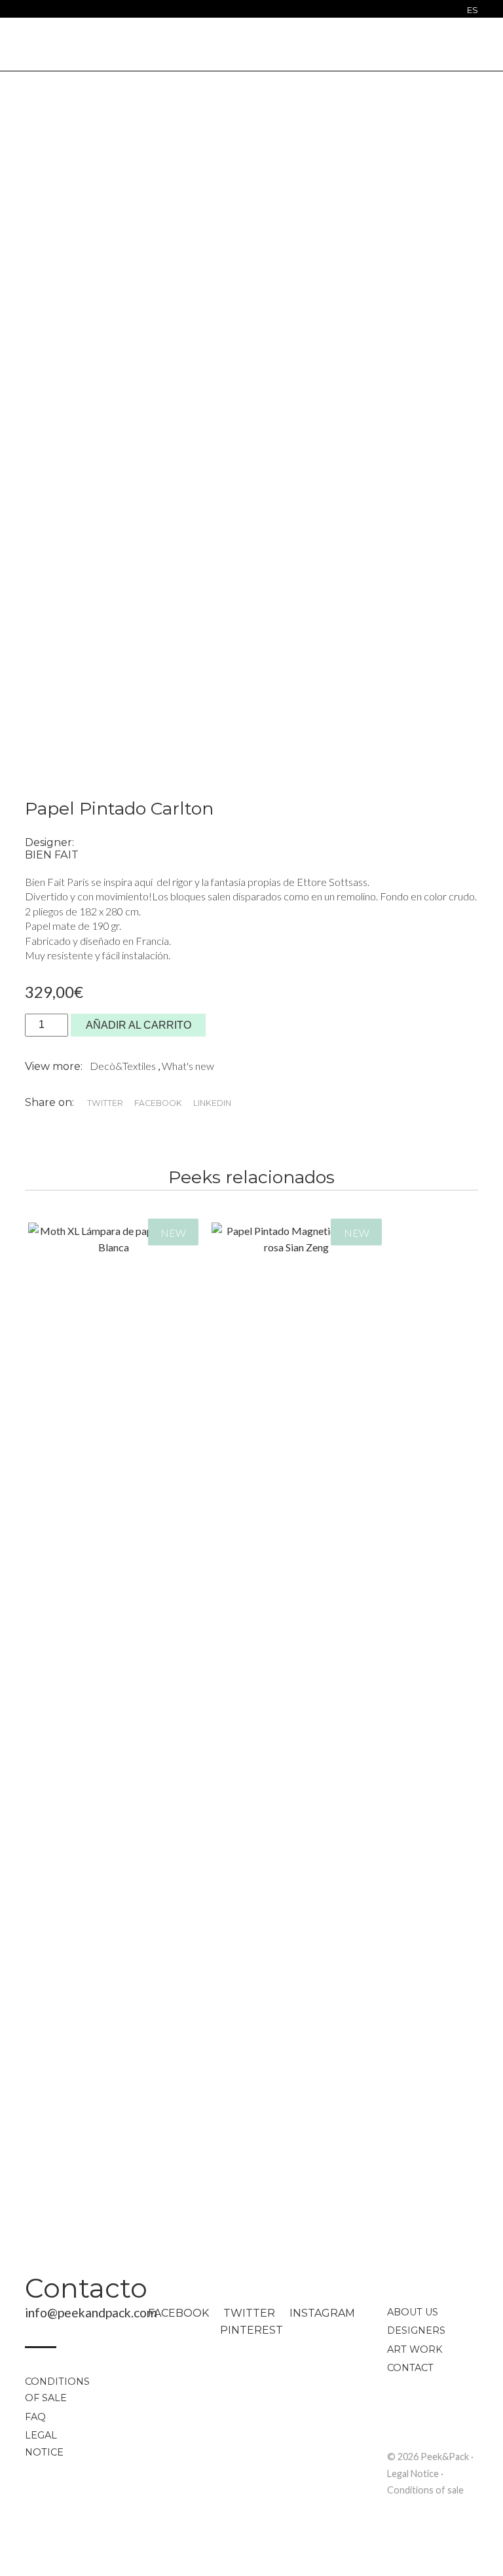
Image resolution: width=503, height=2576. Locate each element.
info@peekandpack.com (91, 2312)
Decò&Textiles (124, 1066)
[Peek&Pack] (251, 43)
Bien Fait (52, 855)
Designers (416, 2330)
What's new (188, 1066)
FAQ (35, 2417)
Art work (415, 2349)
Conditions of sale (57, 2390)
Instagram (322, 2313)
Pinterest (251, 2330)
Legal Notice (44, 2444)
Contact (410, 2368)
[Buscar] (28, 11)
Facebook (178, 2313)
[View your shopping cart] (471, 45)
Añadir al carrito (139, 1025)
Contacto (86, 2288)
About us (413, 2312)
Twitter (249, 2313)
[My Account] (448, 46)
